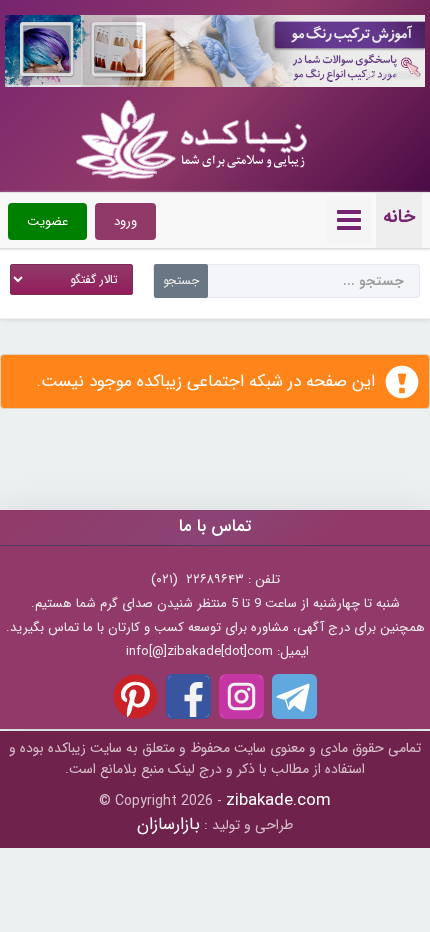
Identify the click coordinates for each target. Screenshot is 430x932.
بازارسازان (168, 824)
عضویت (47, 221)
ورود (125, 221)
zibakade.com (278, 800)
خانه (399, 217)
